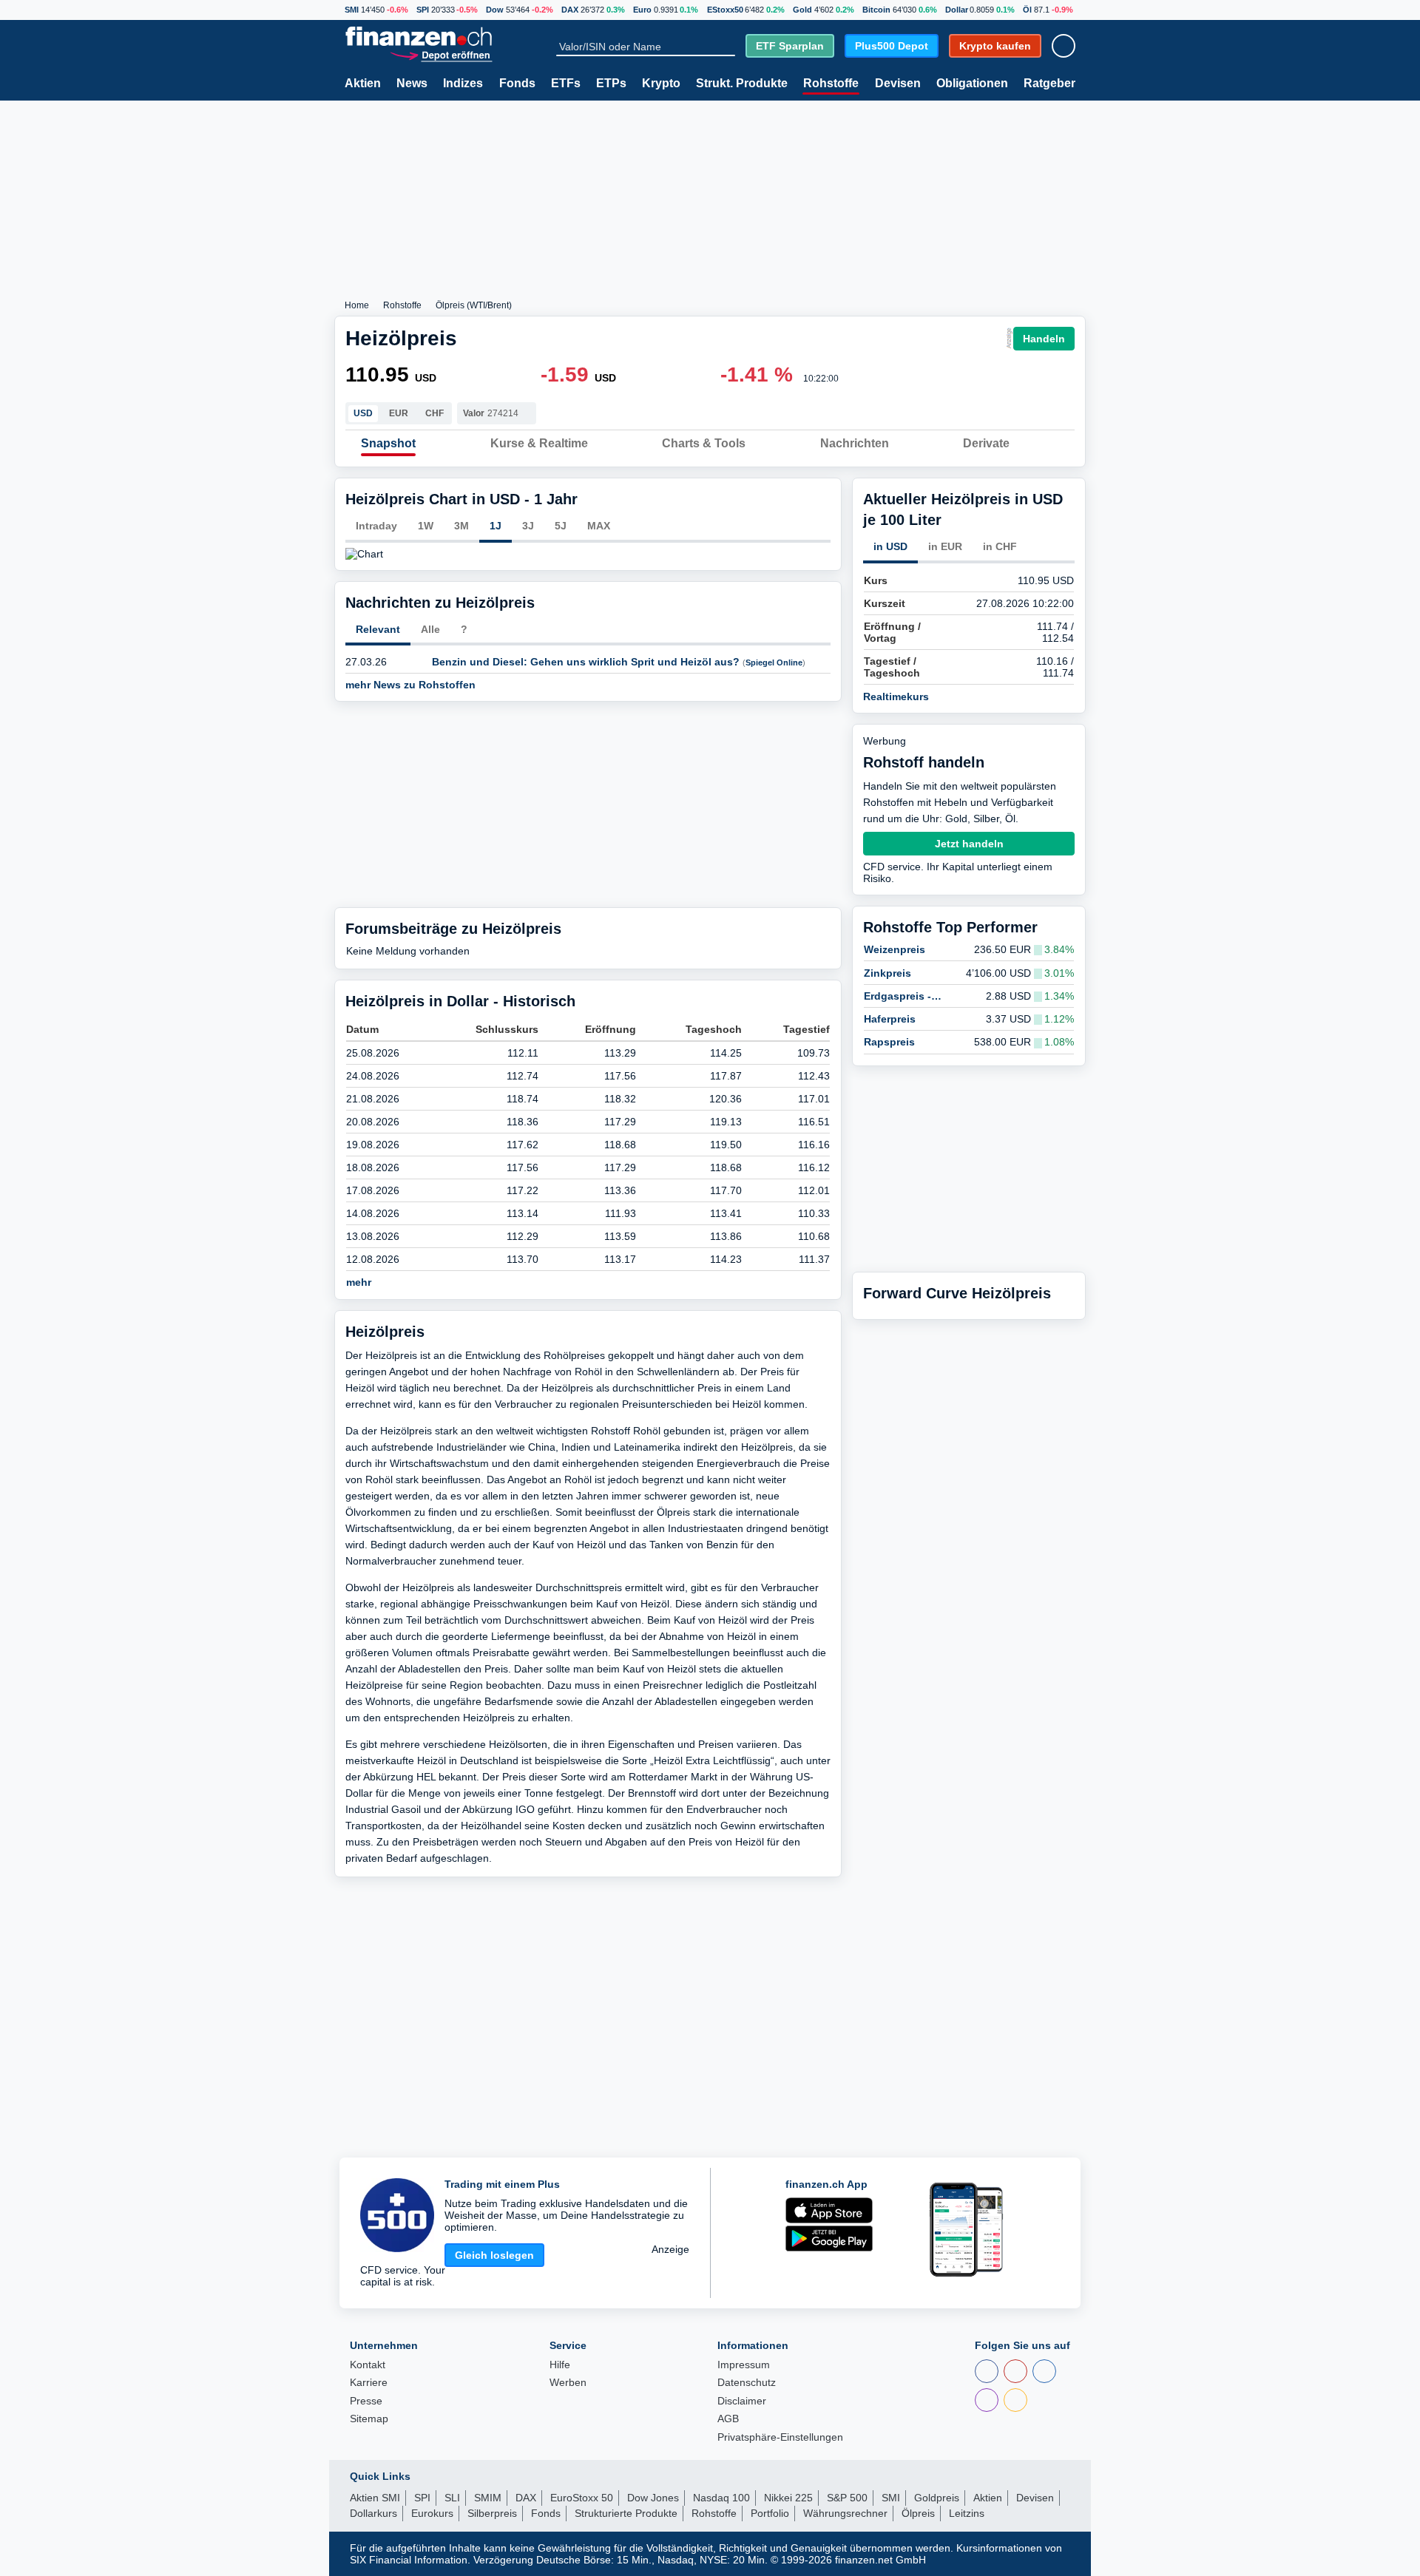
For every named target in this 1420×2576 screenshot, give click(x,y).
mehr (360, 1282)
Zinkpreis (887, 973)
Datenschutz (747, 2383)
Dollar (957, 10)
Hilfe (560, 2365)
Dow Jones (653, 2498)
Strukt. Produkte (742, 84)
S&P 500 (847, 2498)
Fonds (517, 84)
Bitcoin (876, 10)
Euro (642, 10)
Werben (568, 2383)
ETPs (611, 84)
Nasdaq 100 (721, 2498)
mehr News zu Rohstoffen (412, 685)
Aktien (363, 84)
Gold (802, 10)
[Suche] (728, 47)
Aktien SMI (375, 2498)
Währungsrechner (845, 2513)
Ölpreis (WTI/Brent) (474, 305)
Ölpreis (918, 2513)
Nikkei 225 (788, 2498)
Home (357, 305)
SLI (452, 2498)
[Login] (1064, 46)
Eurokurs (432, 2513)
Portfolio (770, 2513)
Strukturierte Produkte (626, 2513)
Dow (495, 10)
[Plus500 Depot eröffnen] (441, 55)
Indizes (463, 84)
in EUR (945, 546)
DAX (570, 10)
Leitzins (967, 2513)
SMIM (488, 2498)
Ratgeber (1049, 84)
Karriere (369, 2383)
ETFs (566, 84)
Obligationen (972, 84)
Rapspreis (889, 1042)
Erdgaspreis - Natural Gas (897, 996)
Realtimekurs (897, 696)
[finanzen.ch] (419, 36)
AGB (728, 2419)
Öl (1027, 10)
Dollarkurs (373, 2513)
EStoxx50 (725, 10)
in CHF (1000, 546)
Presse (366, 2401)
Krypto (661, 84)
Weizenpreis (895, 949)
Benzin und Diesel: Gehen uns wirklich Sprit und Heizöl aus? (586, 662)
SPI (423, 10)
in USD (890, 546)
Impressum (744, 2365)
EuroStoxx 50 (582, 2498)
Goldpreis (937, 2498)
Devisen (898, 84)
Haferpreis (890, 1019)
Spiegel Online (774, 662)
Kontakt (368, 2365)
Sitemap (369, 2419)
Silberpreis (492, 2513)
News (412, 84)
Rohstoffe (831, 84)
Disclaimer (742, 2401)
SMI (352, 10)
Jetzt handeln (969, 844)
